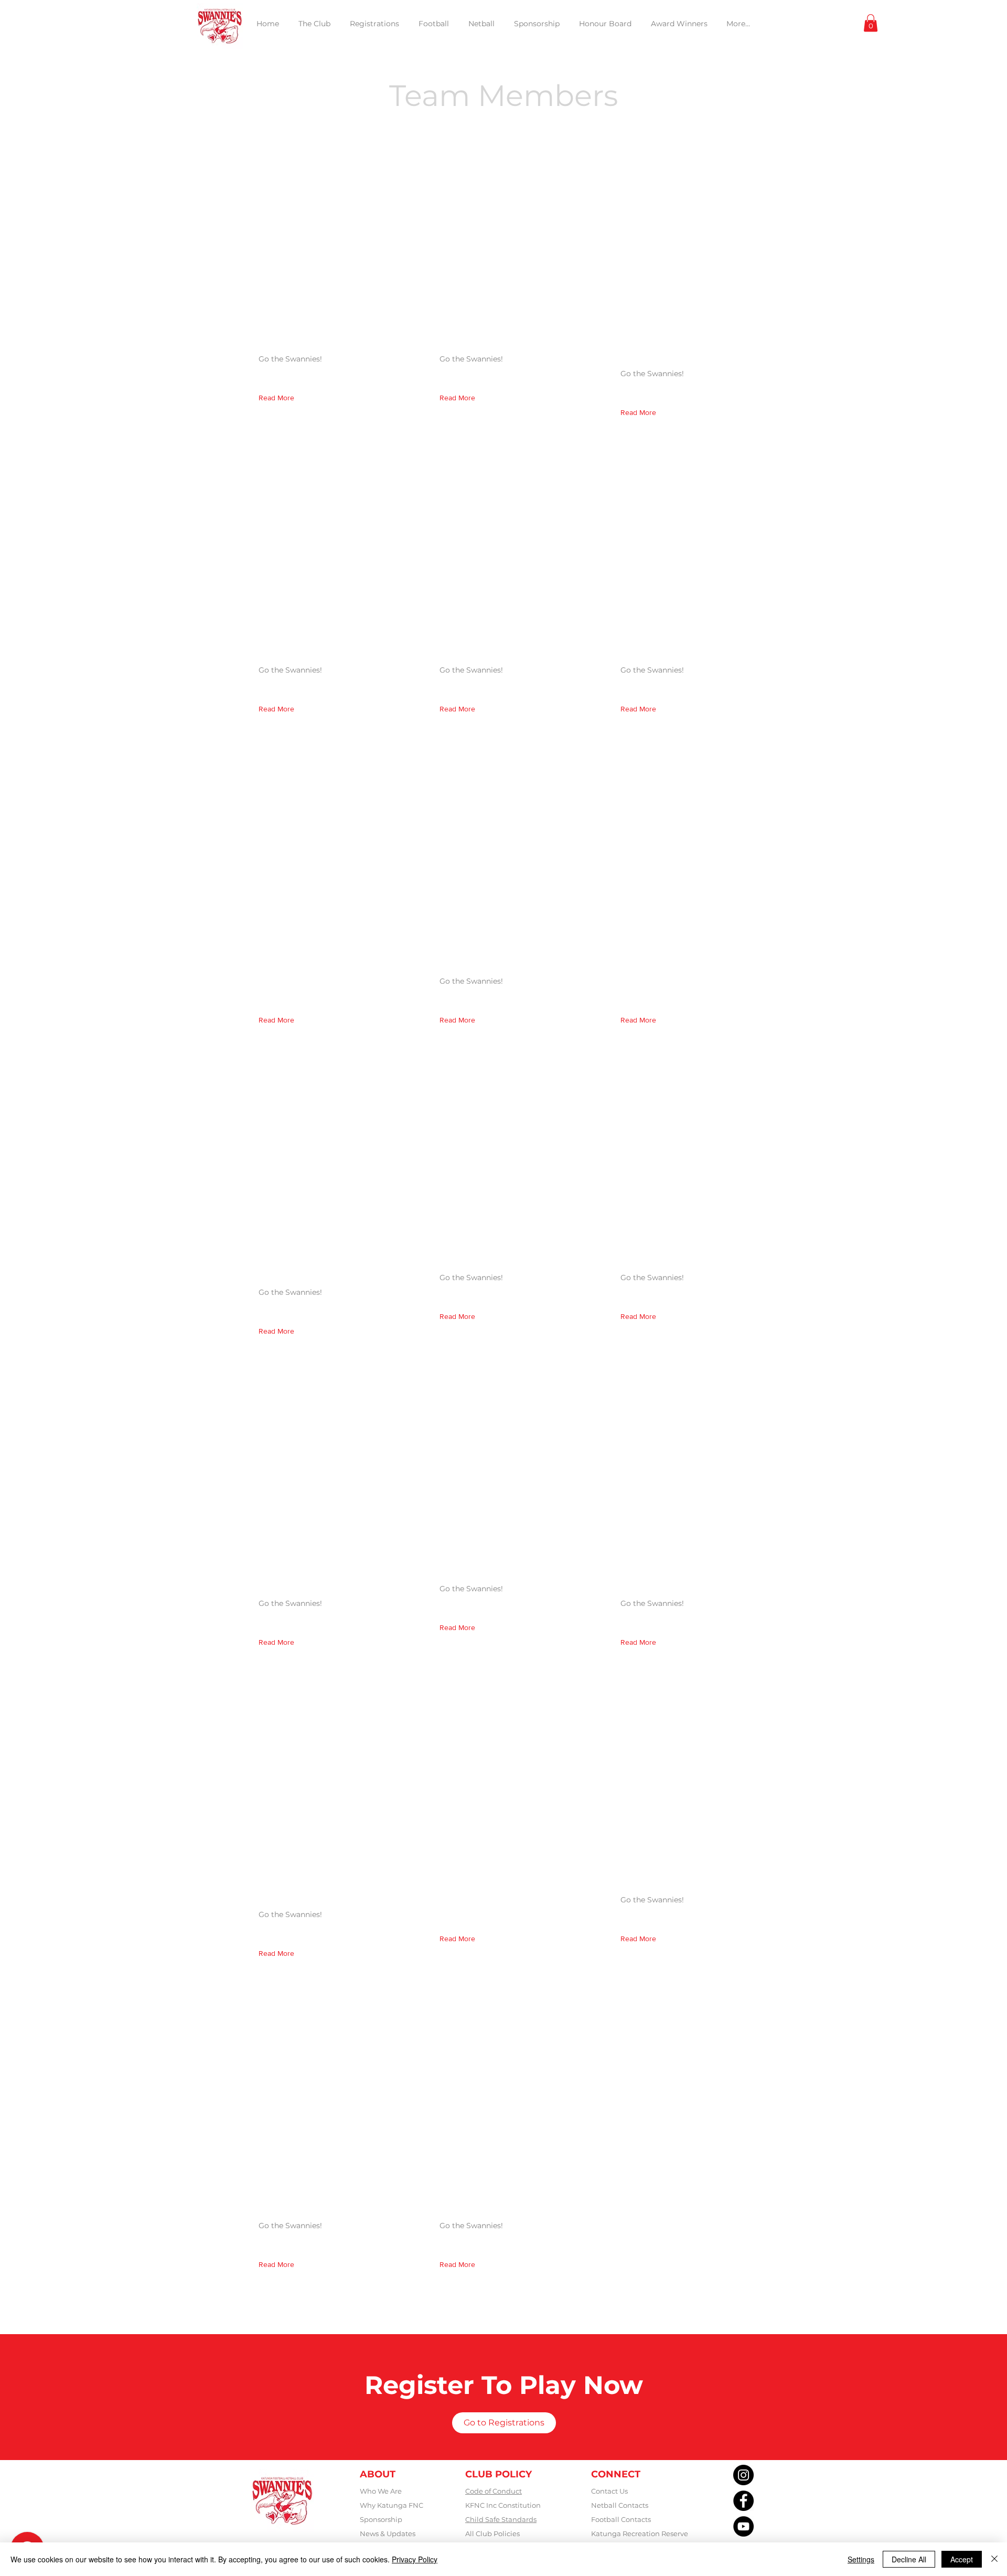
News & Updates (388, 2534)
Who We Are (381, 2491)
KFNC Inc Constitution (503, 2505)
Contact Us (609, 2491)
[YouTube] (743, 2526)
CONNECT (616, 2474)
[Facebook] (743, 2501)
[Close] (994, 2559)
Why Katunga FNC (392, 2505)
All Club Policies (492, 2534)
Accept (962, 2559)
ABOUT (378, 2474)
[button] (871, 23)
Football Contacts (621, 2519)
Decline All (909, 2559)
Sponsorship (381, 2519)
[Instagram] (743, 2475)
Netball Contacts (620, 2505)
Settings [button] (861, 2559)
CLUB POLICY (499, 2474)
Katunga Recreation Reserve (640, 2534)
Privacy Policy (415, 2559)
